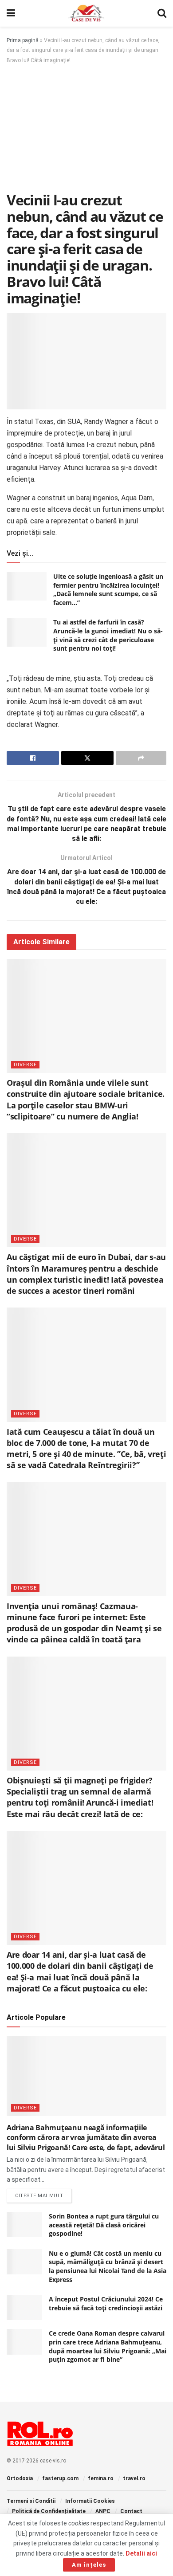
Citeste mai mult (43, 2195)
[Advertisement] (86, 131)
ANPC (103, 2511)
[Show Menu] (11, 13)
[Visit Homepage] (86, 13)
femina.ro (101, 2478)
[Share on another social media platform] (141, 758)
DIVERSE (25, 1065)
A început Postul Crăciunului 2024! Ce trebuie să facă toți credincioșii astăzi (106, 2303)
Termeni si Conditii (31, 2501)
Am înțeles (89, 2565)
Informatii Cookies (90, 2501)
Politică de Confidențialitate (49, 2511)
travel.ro (134, 2478)
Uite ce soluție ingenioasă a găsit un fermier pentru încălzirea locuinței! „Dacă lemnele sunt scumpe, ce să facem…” (108, 589)
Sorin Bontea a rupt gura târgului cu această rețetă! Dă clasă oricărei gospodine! (104, 2225)
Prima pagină (23, 40)
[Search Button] (162, 13)
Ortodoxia (20, 2478)
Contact (131, 2511)
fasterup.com (60, 2478)
